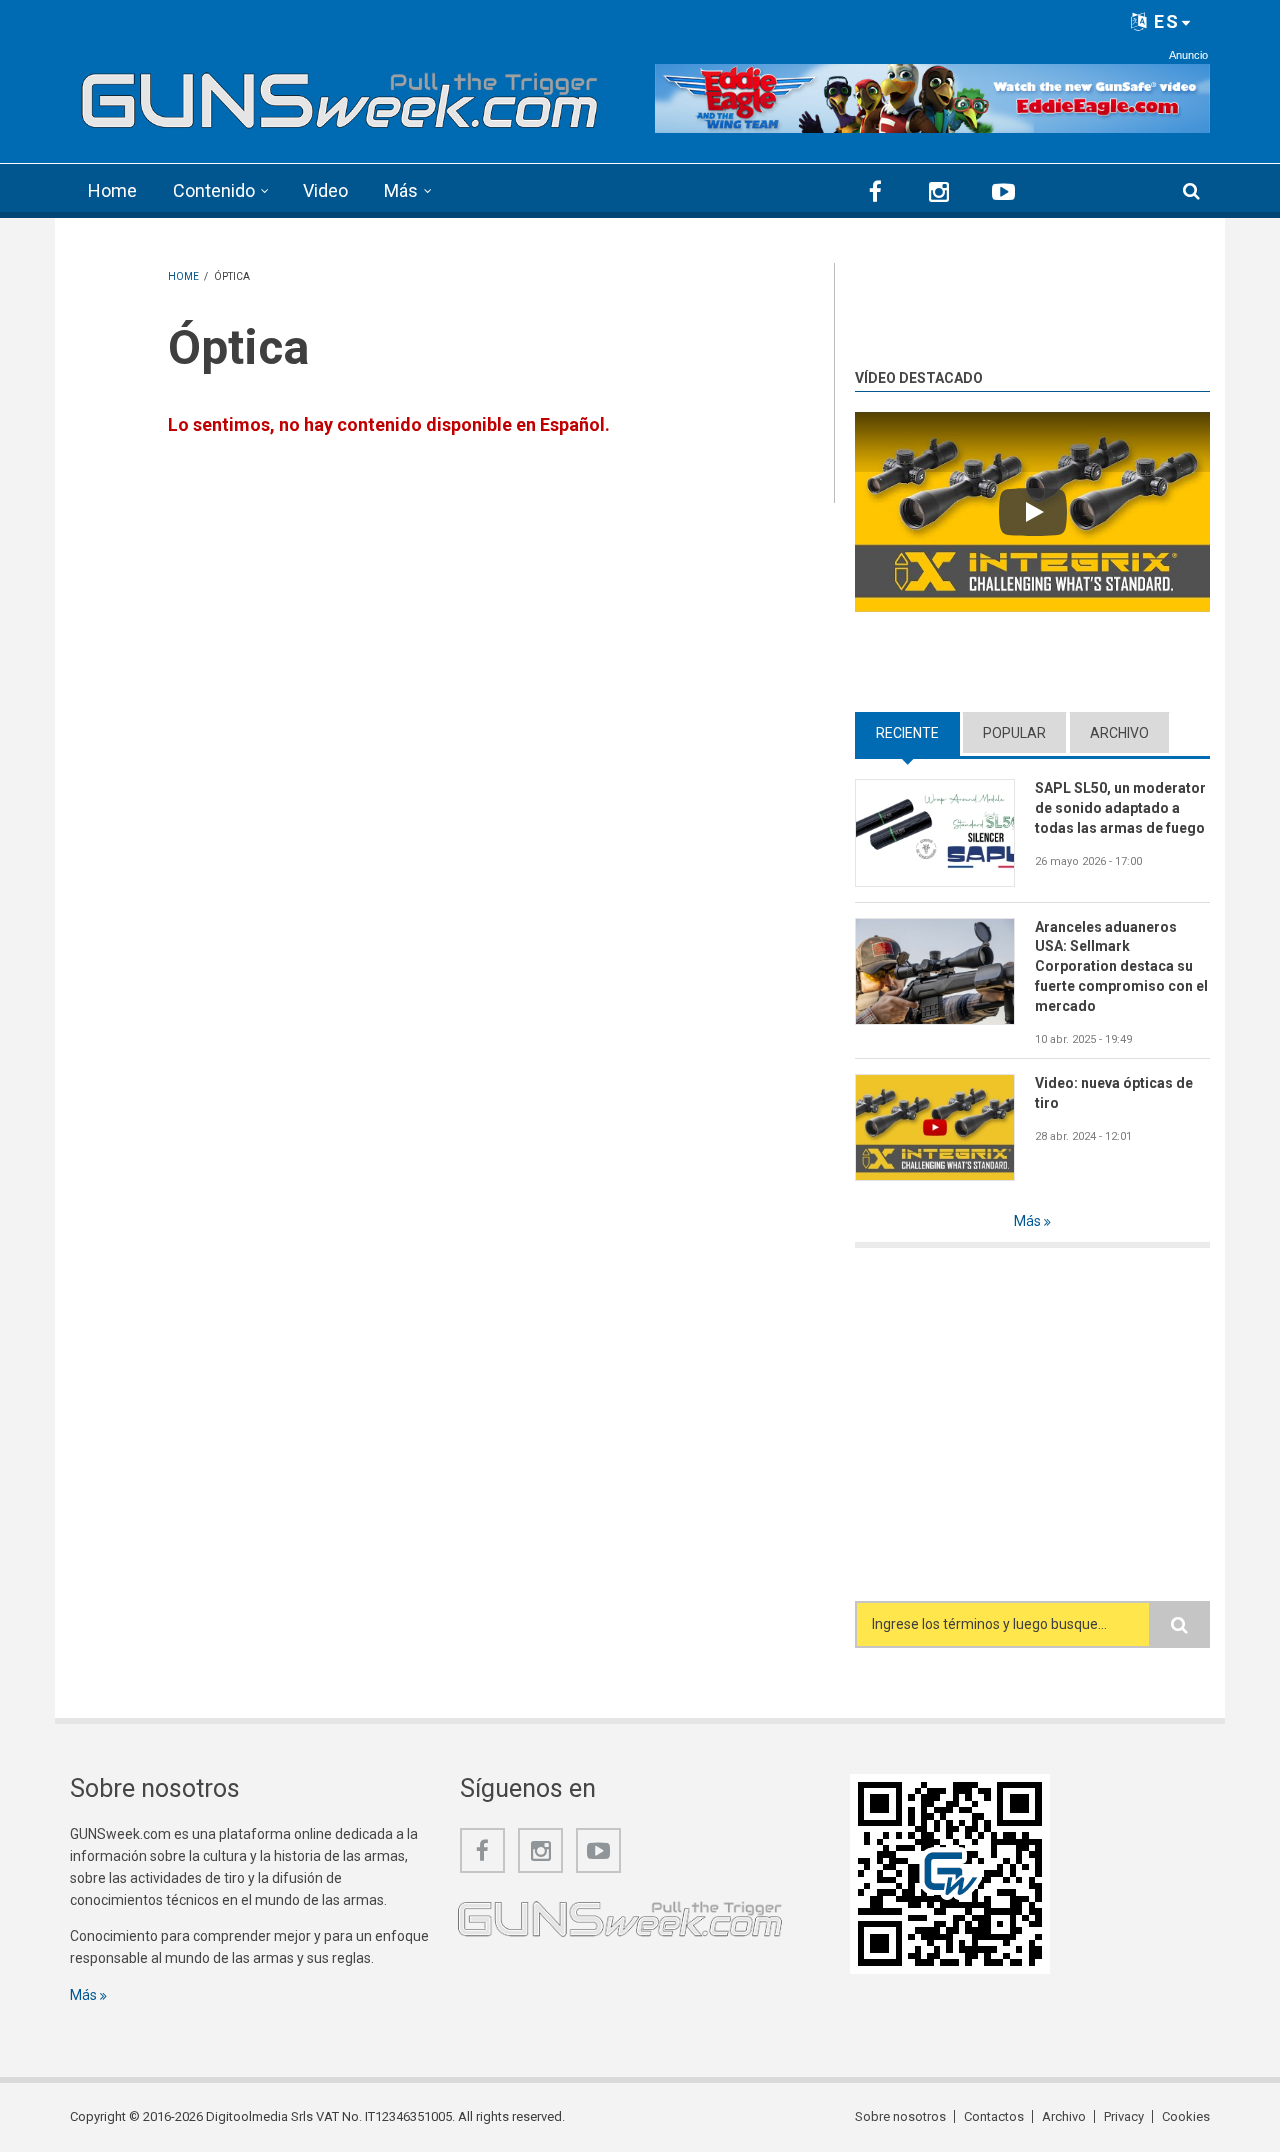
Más (401, 190)
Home (112, 190)
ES (1164, 21)
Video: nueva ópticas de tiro (1114, 1093)
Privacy (1124, 2116)
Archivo (1119, 733)
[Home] (340, 94)
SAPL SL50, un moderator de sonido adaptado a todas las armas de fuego (1120, 808)
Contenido (214, 190)
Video (325, 190)
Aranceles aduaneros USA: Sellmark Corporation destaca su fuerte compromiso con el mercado (1121, 967)
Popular (1014, 733)
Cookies (1186, 2116)
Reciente (918, 733)
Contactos (994, 2116)
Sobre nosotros (900, 2116)
